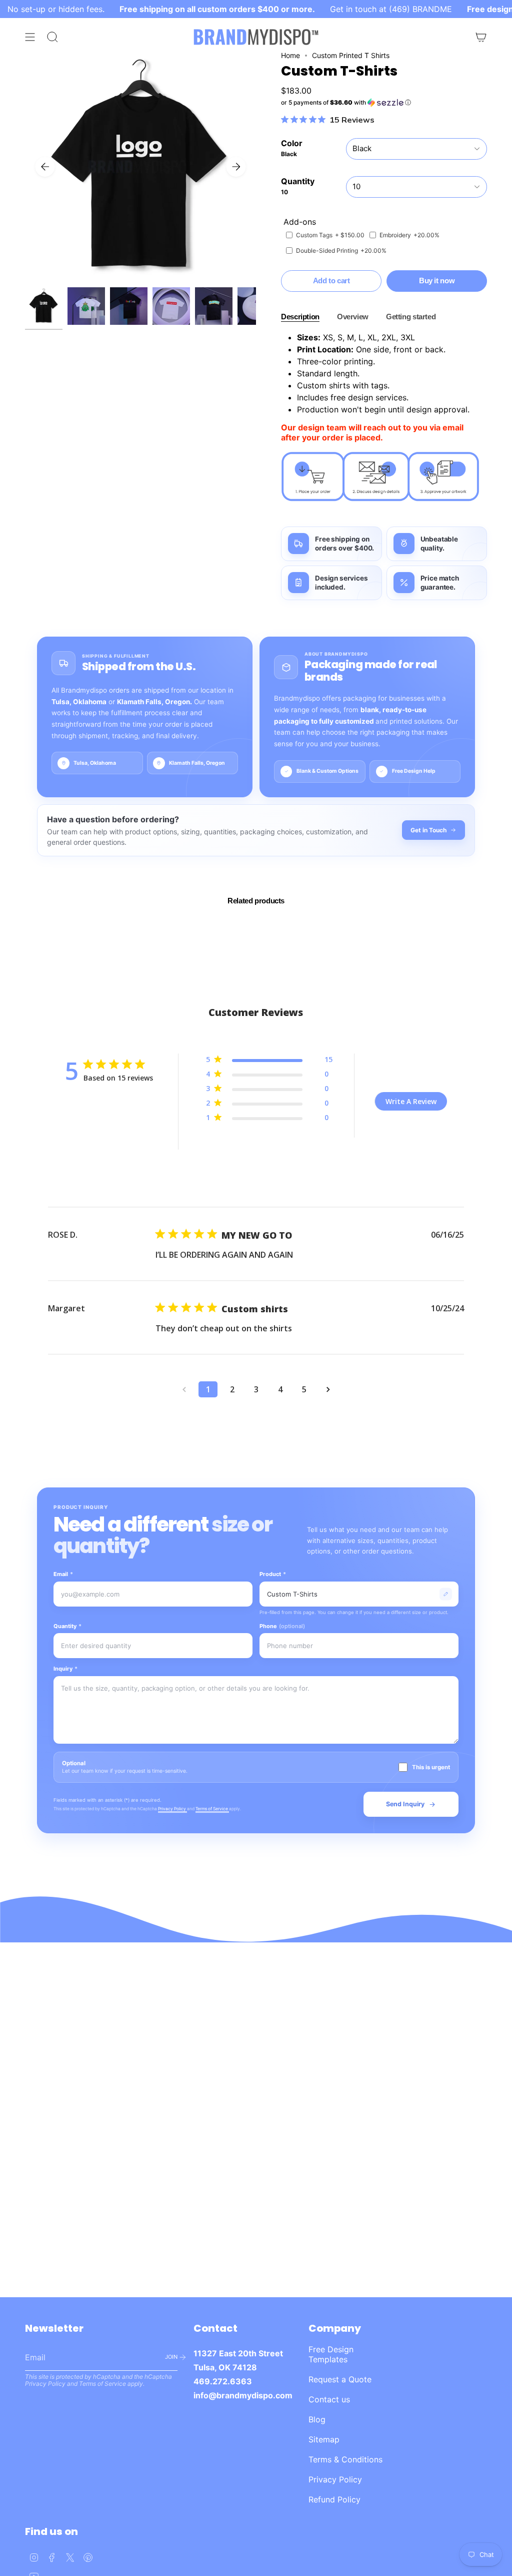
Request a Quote (340, 2379)
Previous (45, 167)
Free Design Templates (331, 2354)
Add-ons (300, 222)
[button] (384, 103)
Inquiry (65, 1669)
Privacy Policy (172, 1809)
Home (290, 55)
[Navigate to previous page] (184, 1389)
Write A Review (411, 1101)
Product (273, 1574)
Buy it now (437, 281)
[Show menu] (30, 37)
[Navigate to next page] (328, 1389)
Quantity (67, 1626)
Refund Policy (334, 2499)
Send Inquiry (405, 1804)
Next (236, 167)
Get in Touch (428, 830)
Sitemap (324, 2439)
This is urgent (431, 1767)
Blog (317, 2419)
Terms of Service (212, 1809)
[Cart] (481, 37)
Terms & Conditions (345, 2459)
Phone (282, 1626)
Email (63, 1574)
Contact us (329, 2399)
